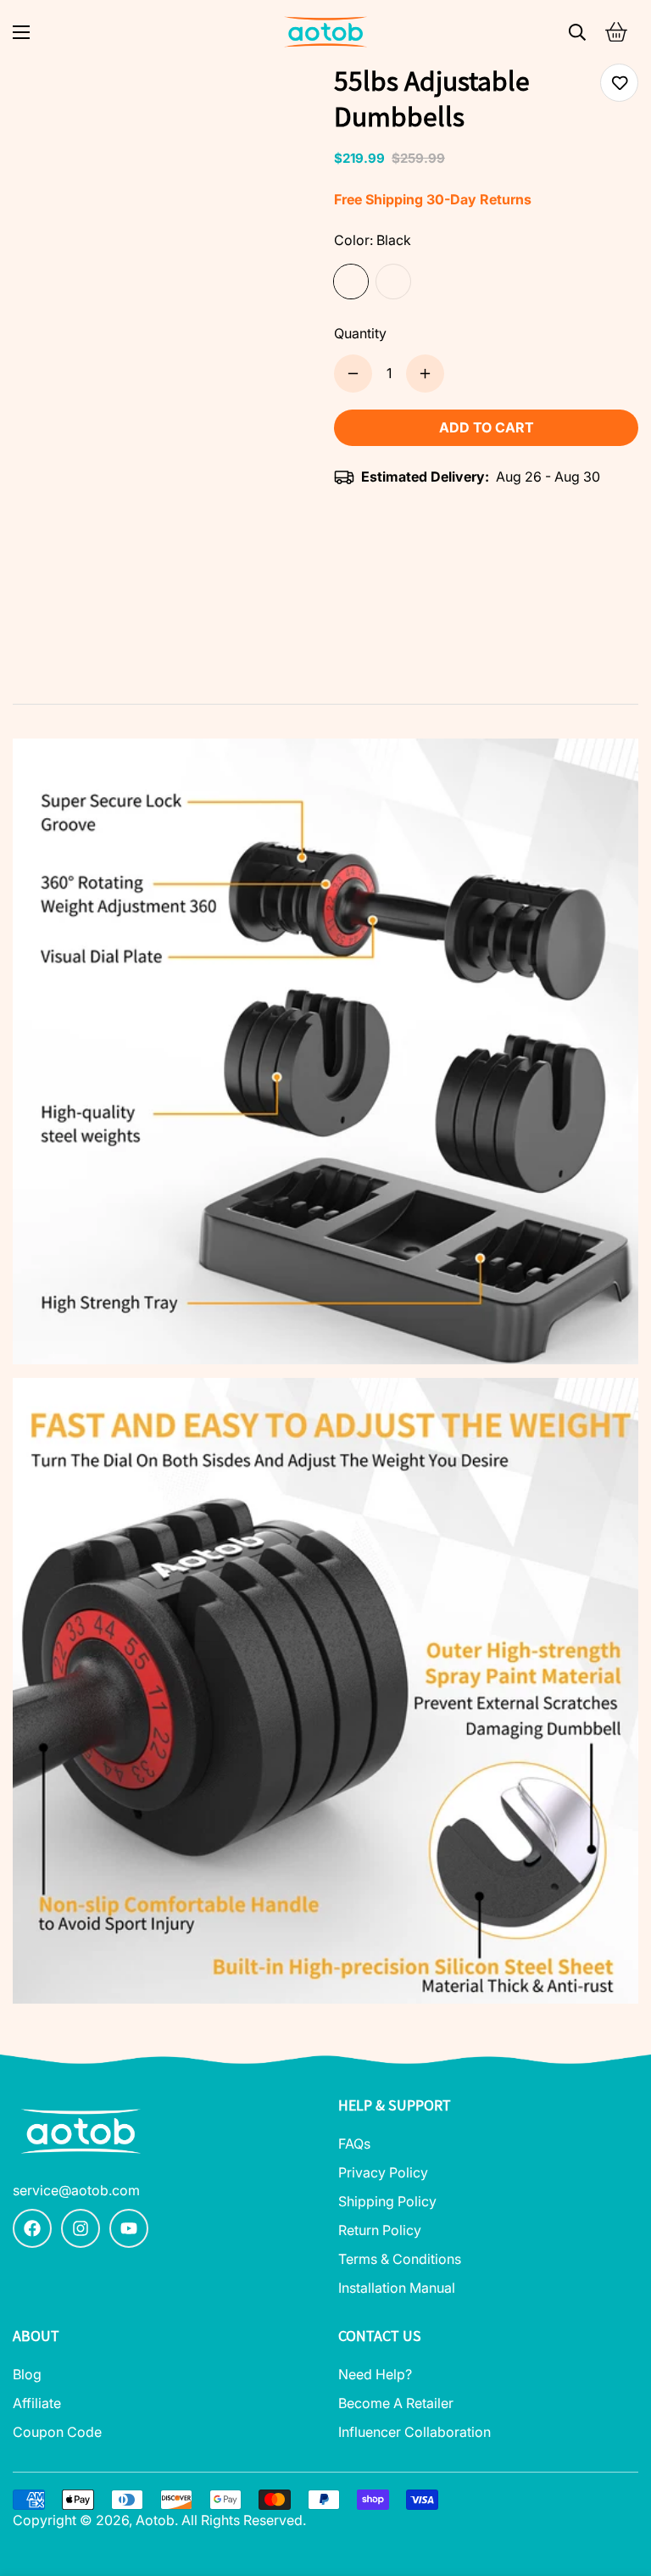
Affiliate (37, 2403)
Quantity (360, 333)
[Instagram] (81, 2228)
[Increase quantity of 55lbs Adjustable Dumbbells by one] (425, 374)
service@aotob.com (76, 2190)
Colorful (393, 282)
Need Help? (375, 2374)
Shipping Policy (387, 2201)
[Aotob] (325, 32)
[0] (616, 32)
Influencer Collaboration (415, 2432)
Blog (27, 2374)
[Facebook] (32, 2228)
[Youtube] (129, 2228)
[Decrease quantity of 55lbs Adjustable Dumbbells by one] (353, 374)
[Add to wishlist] (619, 83)
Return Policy (380, 2230)
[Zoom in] (281, 100)
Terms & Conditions (400, 2259)
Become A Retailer (396, 2403)
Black (351, 282)
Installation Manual (397, 2288)
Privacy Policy (383, 2172)
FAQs (354, 2144)
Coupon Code (57, 2432)
